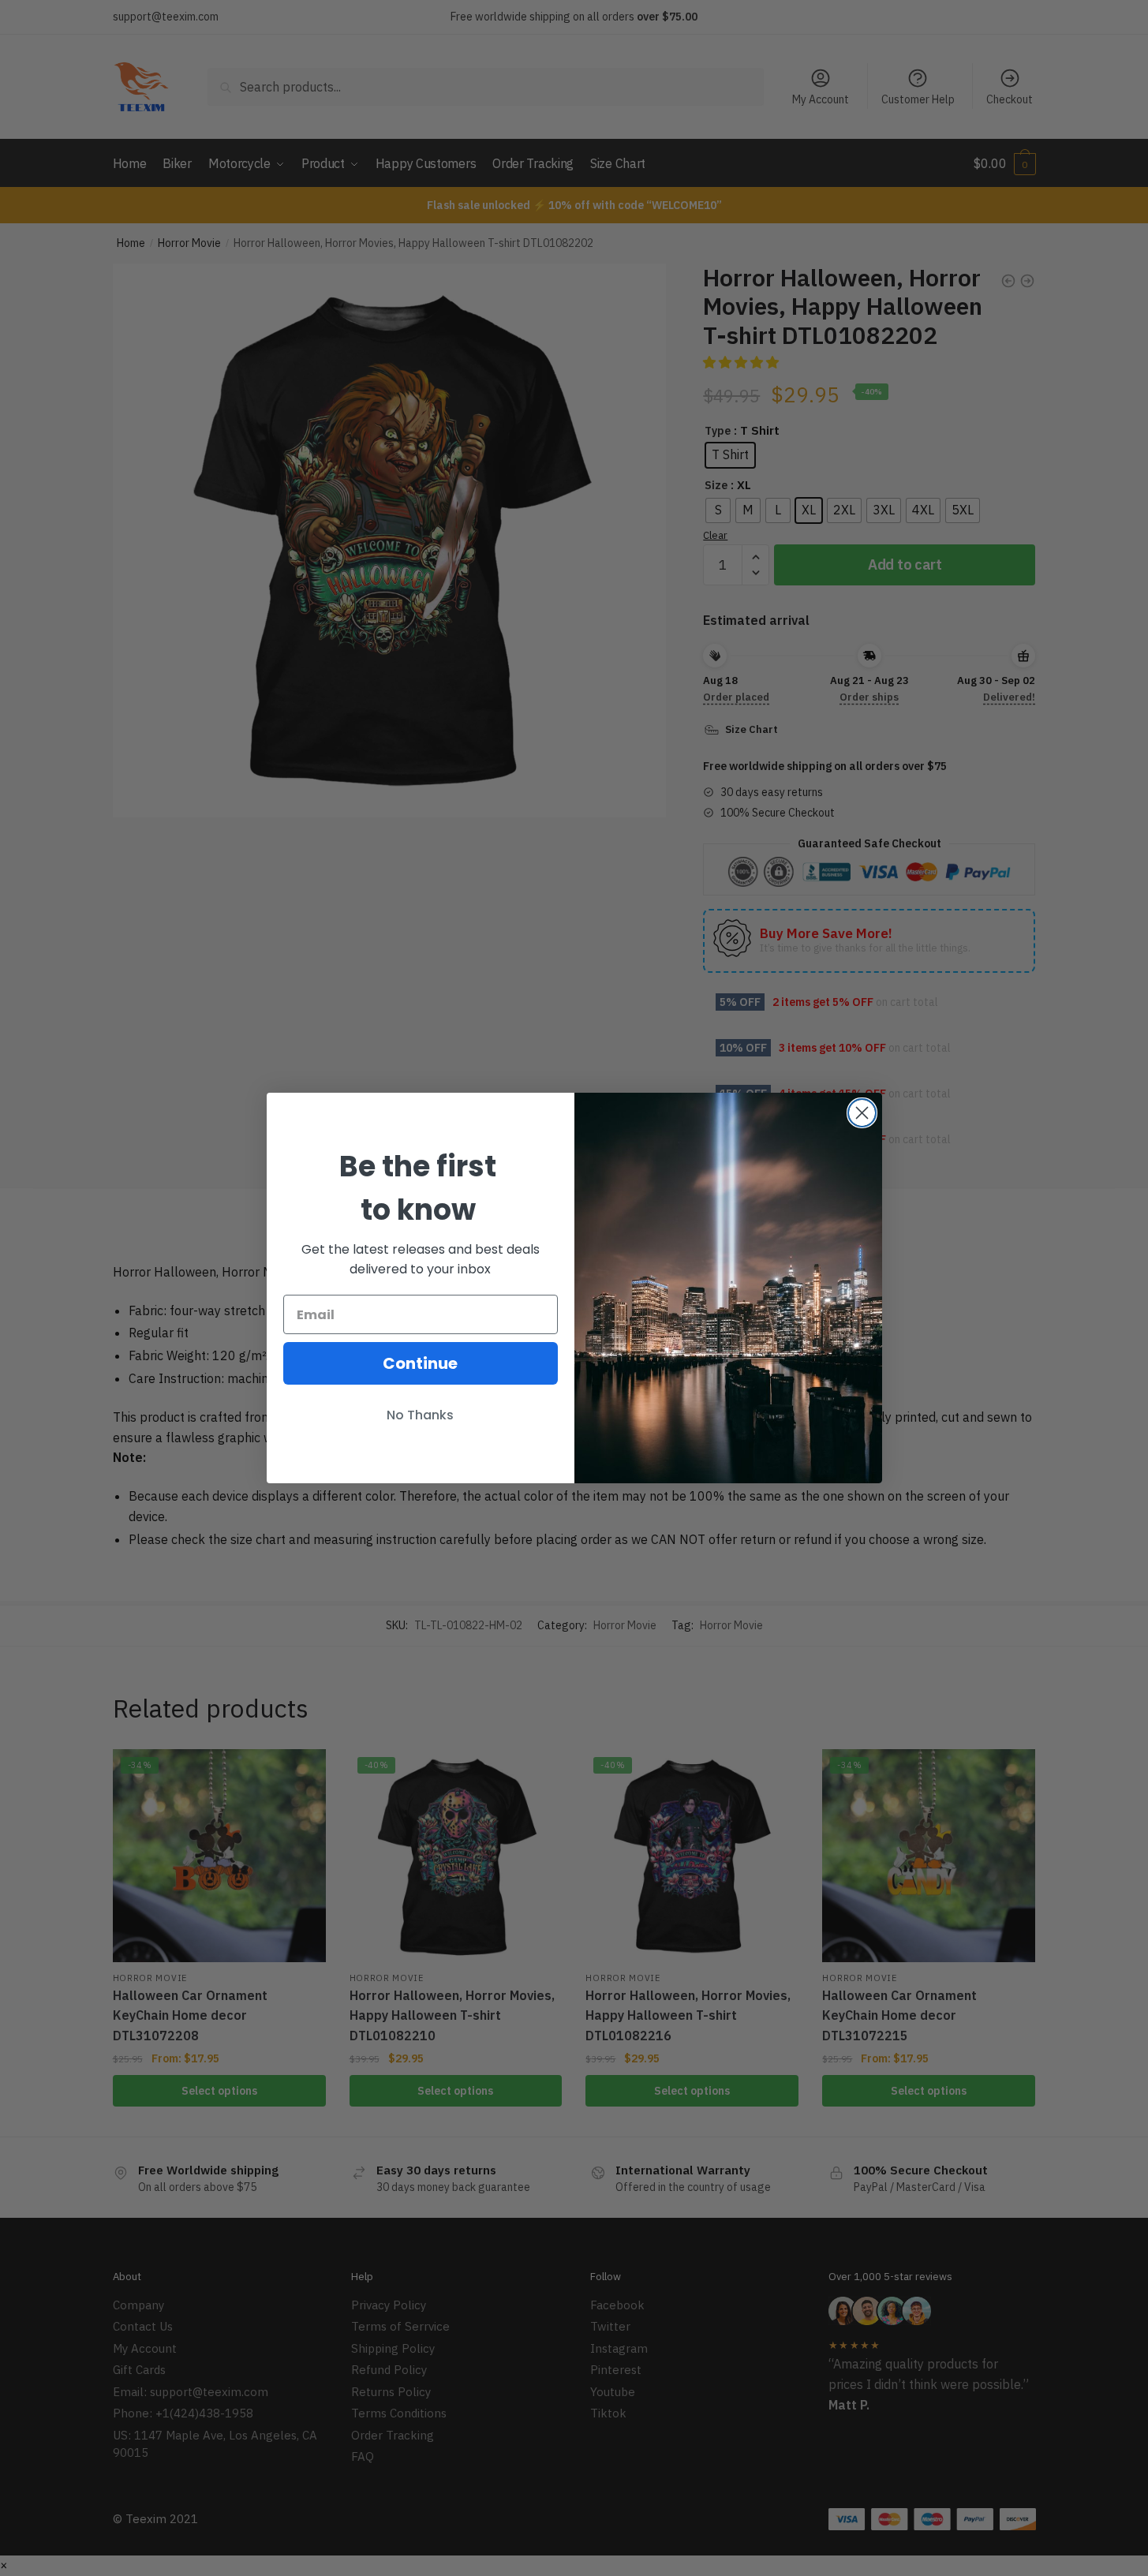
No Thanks (420, 1415)
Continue (420, 1363)
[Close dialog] (862, 1113)
